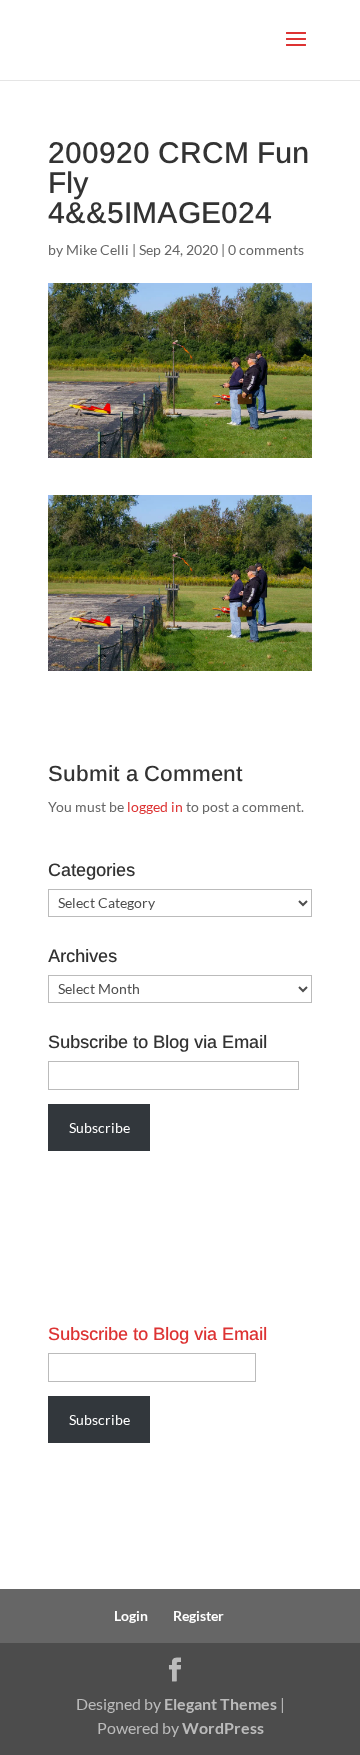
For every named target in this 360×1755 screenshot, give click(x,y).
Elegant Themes (220, 1703)
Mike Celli (97, 249)
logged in (155, 806)
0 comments (266, 249)
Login (131, 1615)
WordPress (223, 1727)
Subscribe (99, 1127)
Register (198, 1615)
